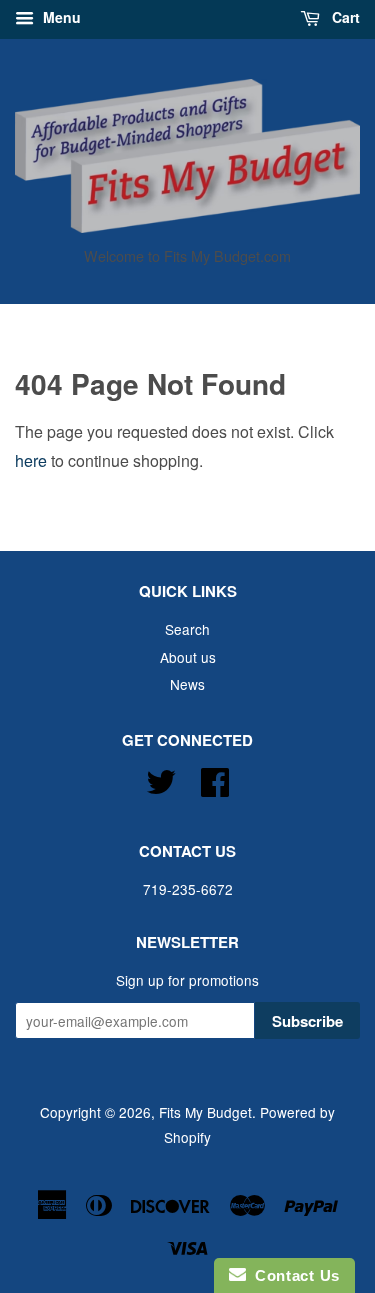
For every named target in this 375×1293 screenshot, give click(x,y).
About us (188, 657)
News (187, 684)
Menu (60, 17)
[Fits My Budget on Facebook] (215, 779)
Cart (344, 17)
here (31, 460)
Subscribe (307, 1021)
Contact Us (293, 1275)
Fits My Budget (205, 1112)
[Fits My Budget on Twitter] (161, 779)
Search (187, 629)
